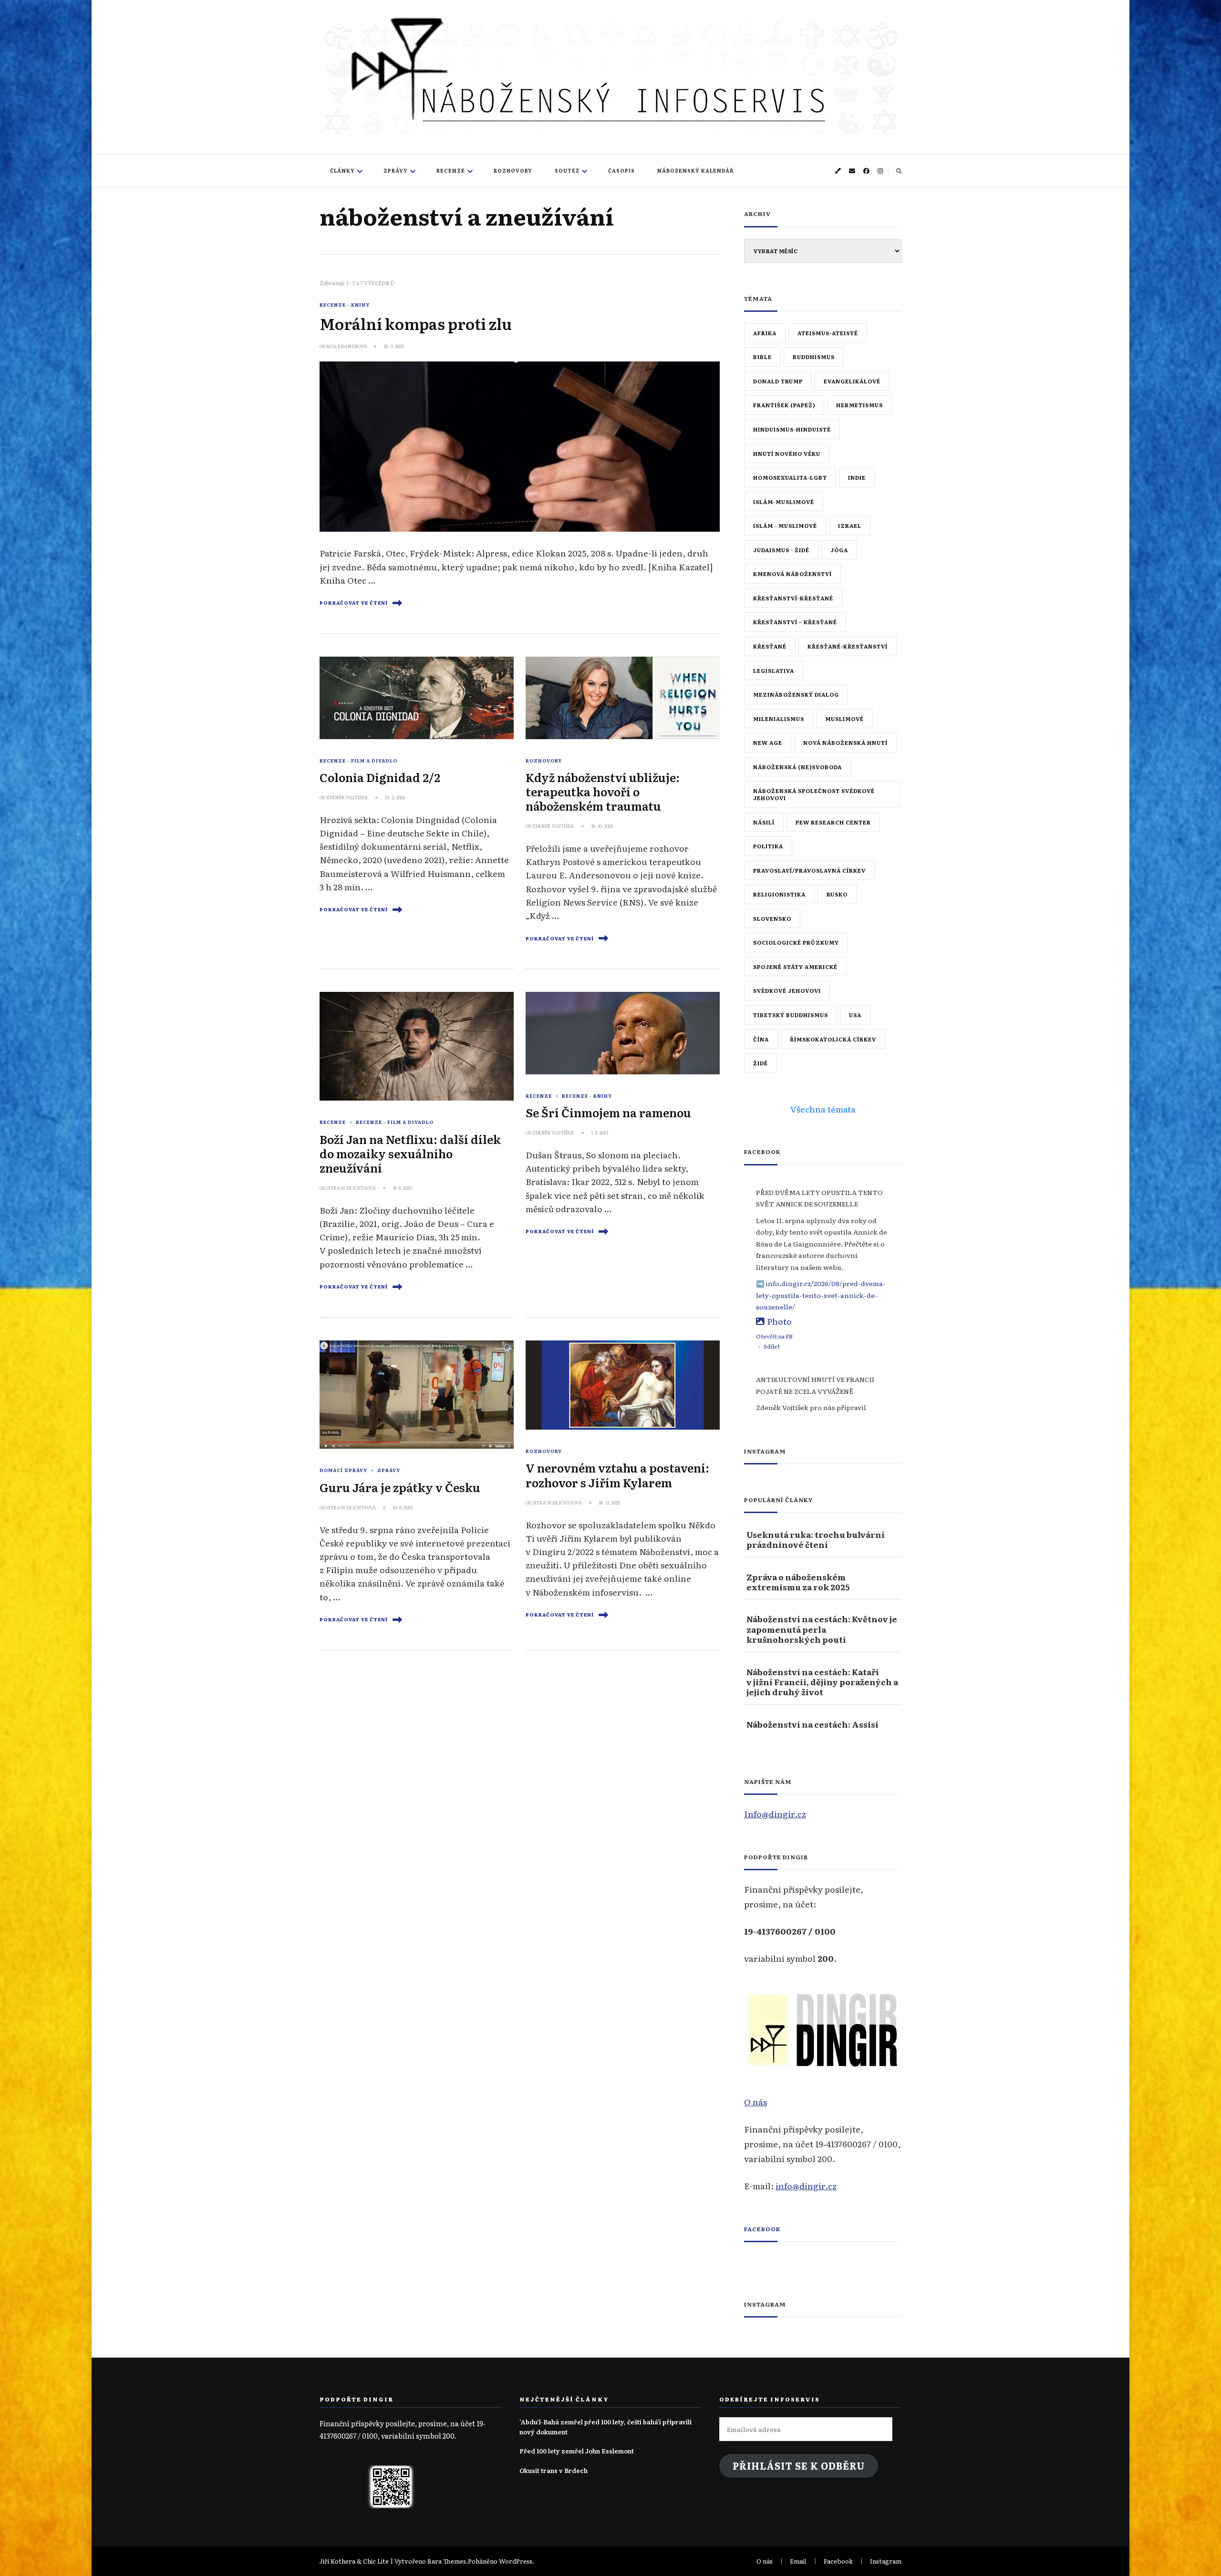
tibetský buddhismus (791, 1015)
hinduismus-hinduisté (792, 429)
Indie (857, 477)
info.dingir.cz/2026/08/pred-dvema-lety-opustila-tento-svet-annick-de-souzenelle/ (821, 1295)
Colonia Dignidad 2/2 (380, 777)
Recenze (451, 170)
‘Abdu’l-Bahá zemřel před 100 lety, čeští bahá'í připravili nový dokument (605, 2427)
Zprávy (396, 170)
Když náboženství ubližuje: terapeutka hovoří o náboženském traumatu (603, 791)
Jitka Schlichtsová (351, 1188)
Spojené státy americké (795, 967)
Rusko (837, 894)
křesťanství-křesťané (793, 598)
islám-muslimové (784, 502)
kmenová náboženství (792, 574)
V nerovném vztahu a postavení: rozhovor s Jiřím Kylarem (617, 1475)
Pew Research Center (833, 822)
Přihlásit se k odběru (799, 2466)
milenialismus (779, 719)
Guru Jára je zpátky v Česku (400, 1487)
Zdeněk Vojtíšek (347, 797)
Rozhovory (513, 170)
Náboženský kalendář (696, 170)
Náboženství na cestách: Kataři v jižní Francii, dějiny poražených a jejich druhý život (822, 1682)
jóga (839, 550)
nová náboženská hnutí (845, 742)
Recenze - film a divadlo (358, 761)
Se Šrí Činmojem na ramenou (608, 1112)
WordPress (516, 2561)
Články (342, 170)
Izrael (850, 526)
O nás (755, 2102)
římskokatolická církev (833, 1039)
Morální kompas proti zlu (416, 323)
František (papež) (784, 405)
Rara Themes (447, 2561)
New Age (768, 742)
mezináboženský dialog (796, 694)
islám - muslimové (785, 526)
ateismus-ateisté (828, 333)
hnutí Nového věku (787, 453)
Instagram (886, 2561)
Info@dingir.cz (775, 1814)
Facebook (762, 2229)
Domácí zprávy (343, 1470)
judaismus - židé (781, 550)
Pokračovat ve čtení (354, 603)
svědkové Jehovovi (787, 990)
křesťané (770, 646)
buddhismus (814, 357)
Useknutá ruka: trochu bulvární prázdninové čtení (816, 1540)
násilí (764, 822)
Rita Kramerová (347, 346)
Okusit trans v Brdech (554, 2470)
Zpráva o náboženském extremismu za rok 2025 (798, 1582)
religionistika (779, 894)
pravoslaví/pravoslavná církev (809, 870)
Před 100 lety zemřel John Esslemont (577, 2451)
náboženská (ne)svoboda (797, 767)
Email (798, 2561)
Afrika (765, 333)
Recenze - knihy (345, 305)
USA (855, 1015)
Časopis (621, 170)
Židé (761, 1063)
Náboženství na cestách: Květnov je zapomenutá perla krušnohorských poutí (822, 1629)
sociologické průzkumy (796, 942)
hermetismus (859, 405)
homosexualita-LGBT (790, 477)
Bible (762, 357)
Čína (761, 1039)
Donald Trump (778, 381)
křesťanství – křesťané (795, 622)
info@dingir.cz (806, 2185)
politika (768, 846)
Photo (779, 1321)
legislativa (774, 670)
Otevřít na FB (774, 1336)
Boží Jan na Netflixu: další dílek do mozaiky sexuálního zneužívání (410, 1153)
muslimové (844, 719)
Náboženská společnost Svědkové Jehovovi (814, 794)
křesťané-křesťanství (848, 646)
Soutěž (567, 170)
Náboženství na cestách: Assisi (812, 1724)
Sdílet (772, 1346)
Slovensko (772, 918)
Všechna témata (823, 1109)
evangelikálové (852, 381)
